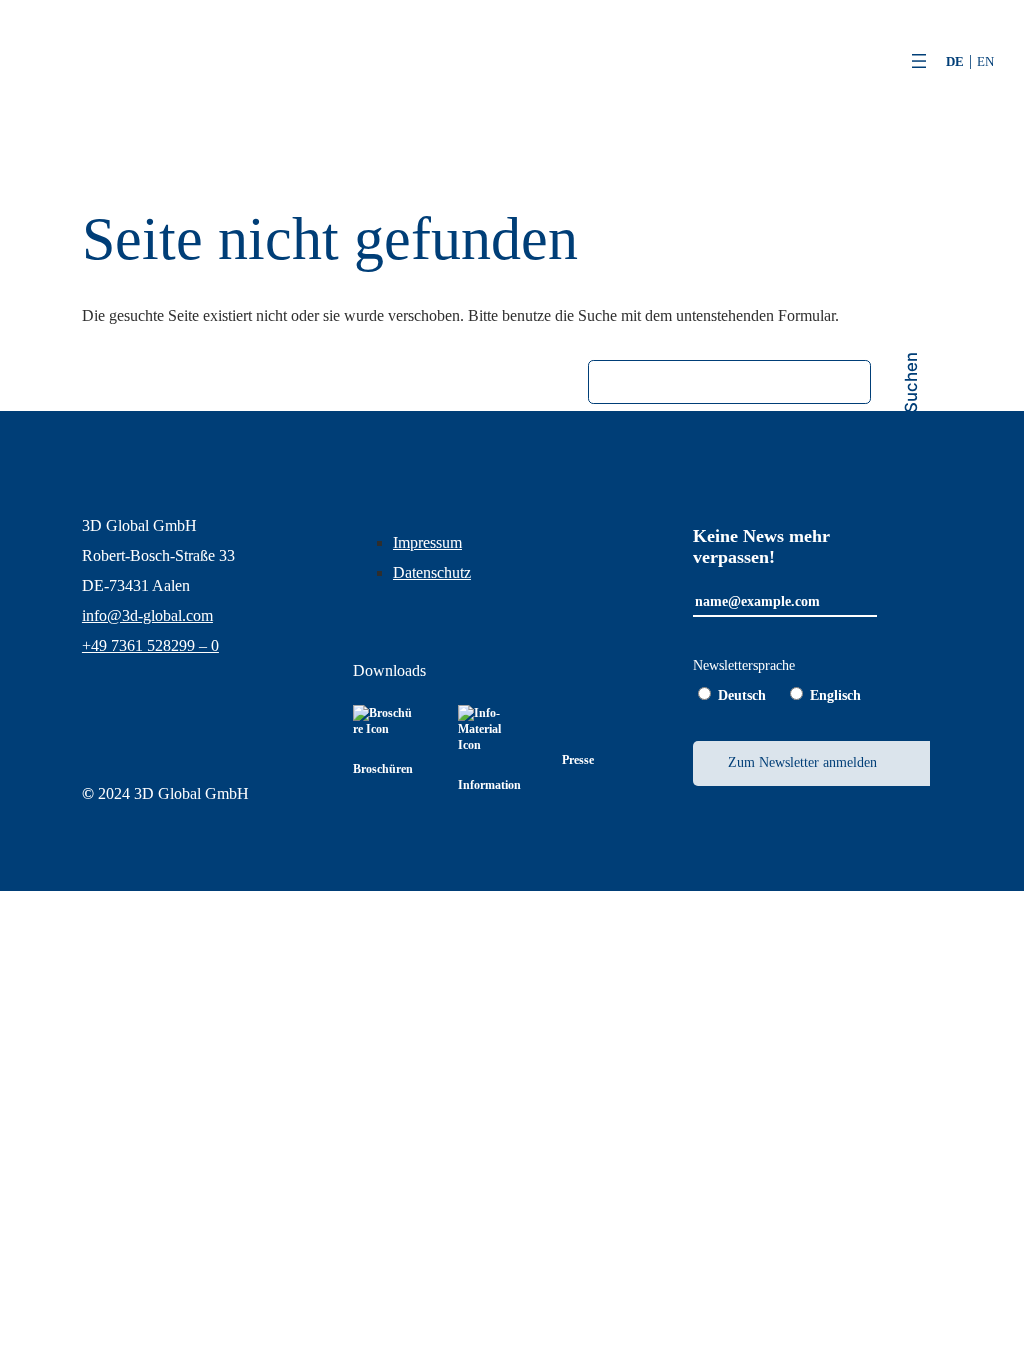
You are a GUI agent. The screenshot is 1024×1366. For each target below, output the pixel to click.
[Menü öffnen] (919, 61)
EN (985, 61)
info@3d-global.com (147, 615)
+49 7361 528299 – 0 (150, 645)
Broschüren (383, 769)
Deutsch (742, 695)
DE (955, 61)
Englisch (835, 695)
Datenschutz (432, 572)
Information (489, 785)
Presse (578, 760)
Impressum (427, 542)
